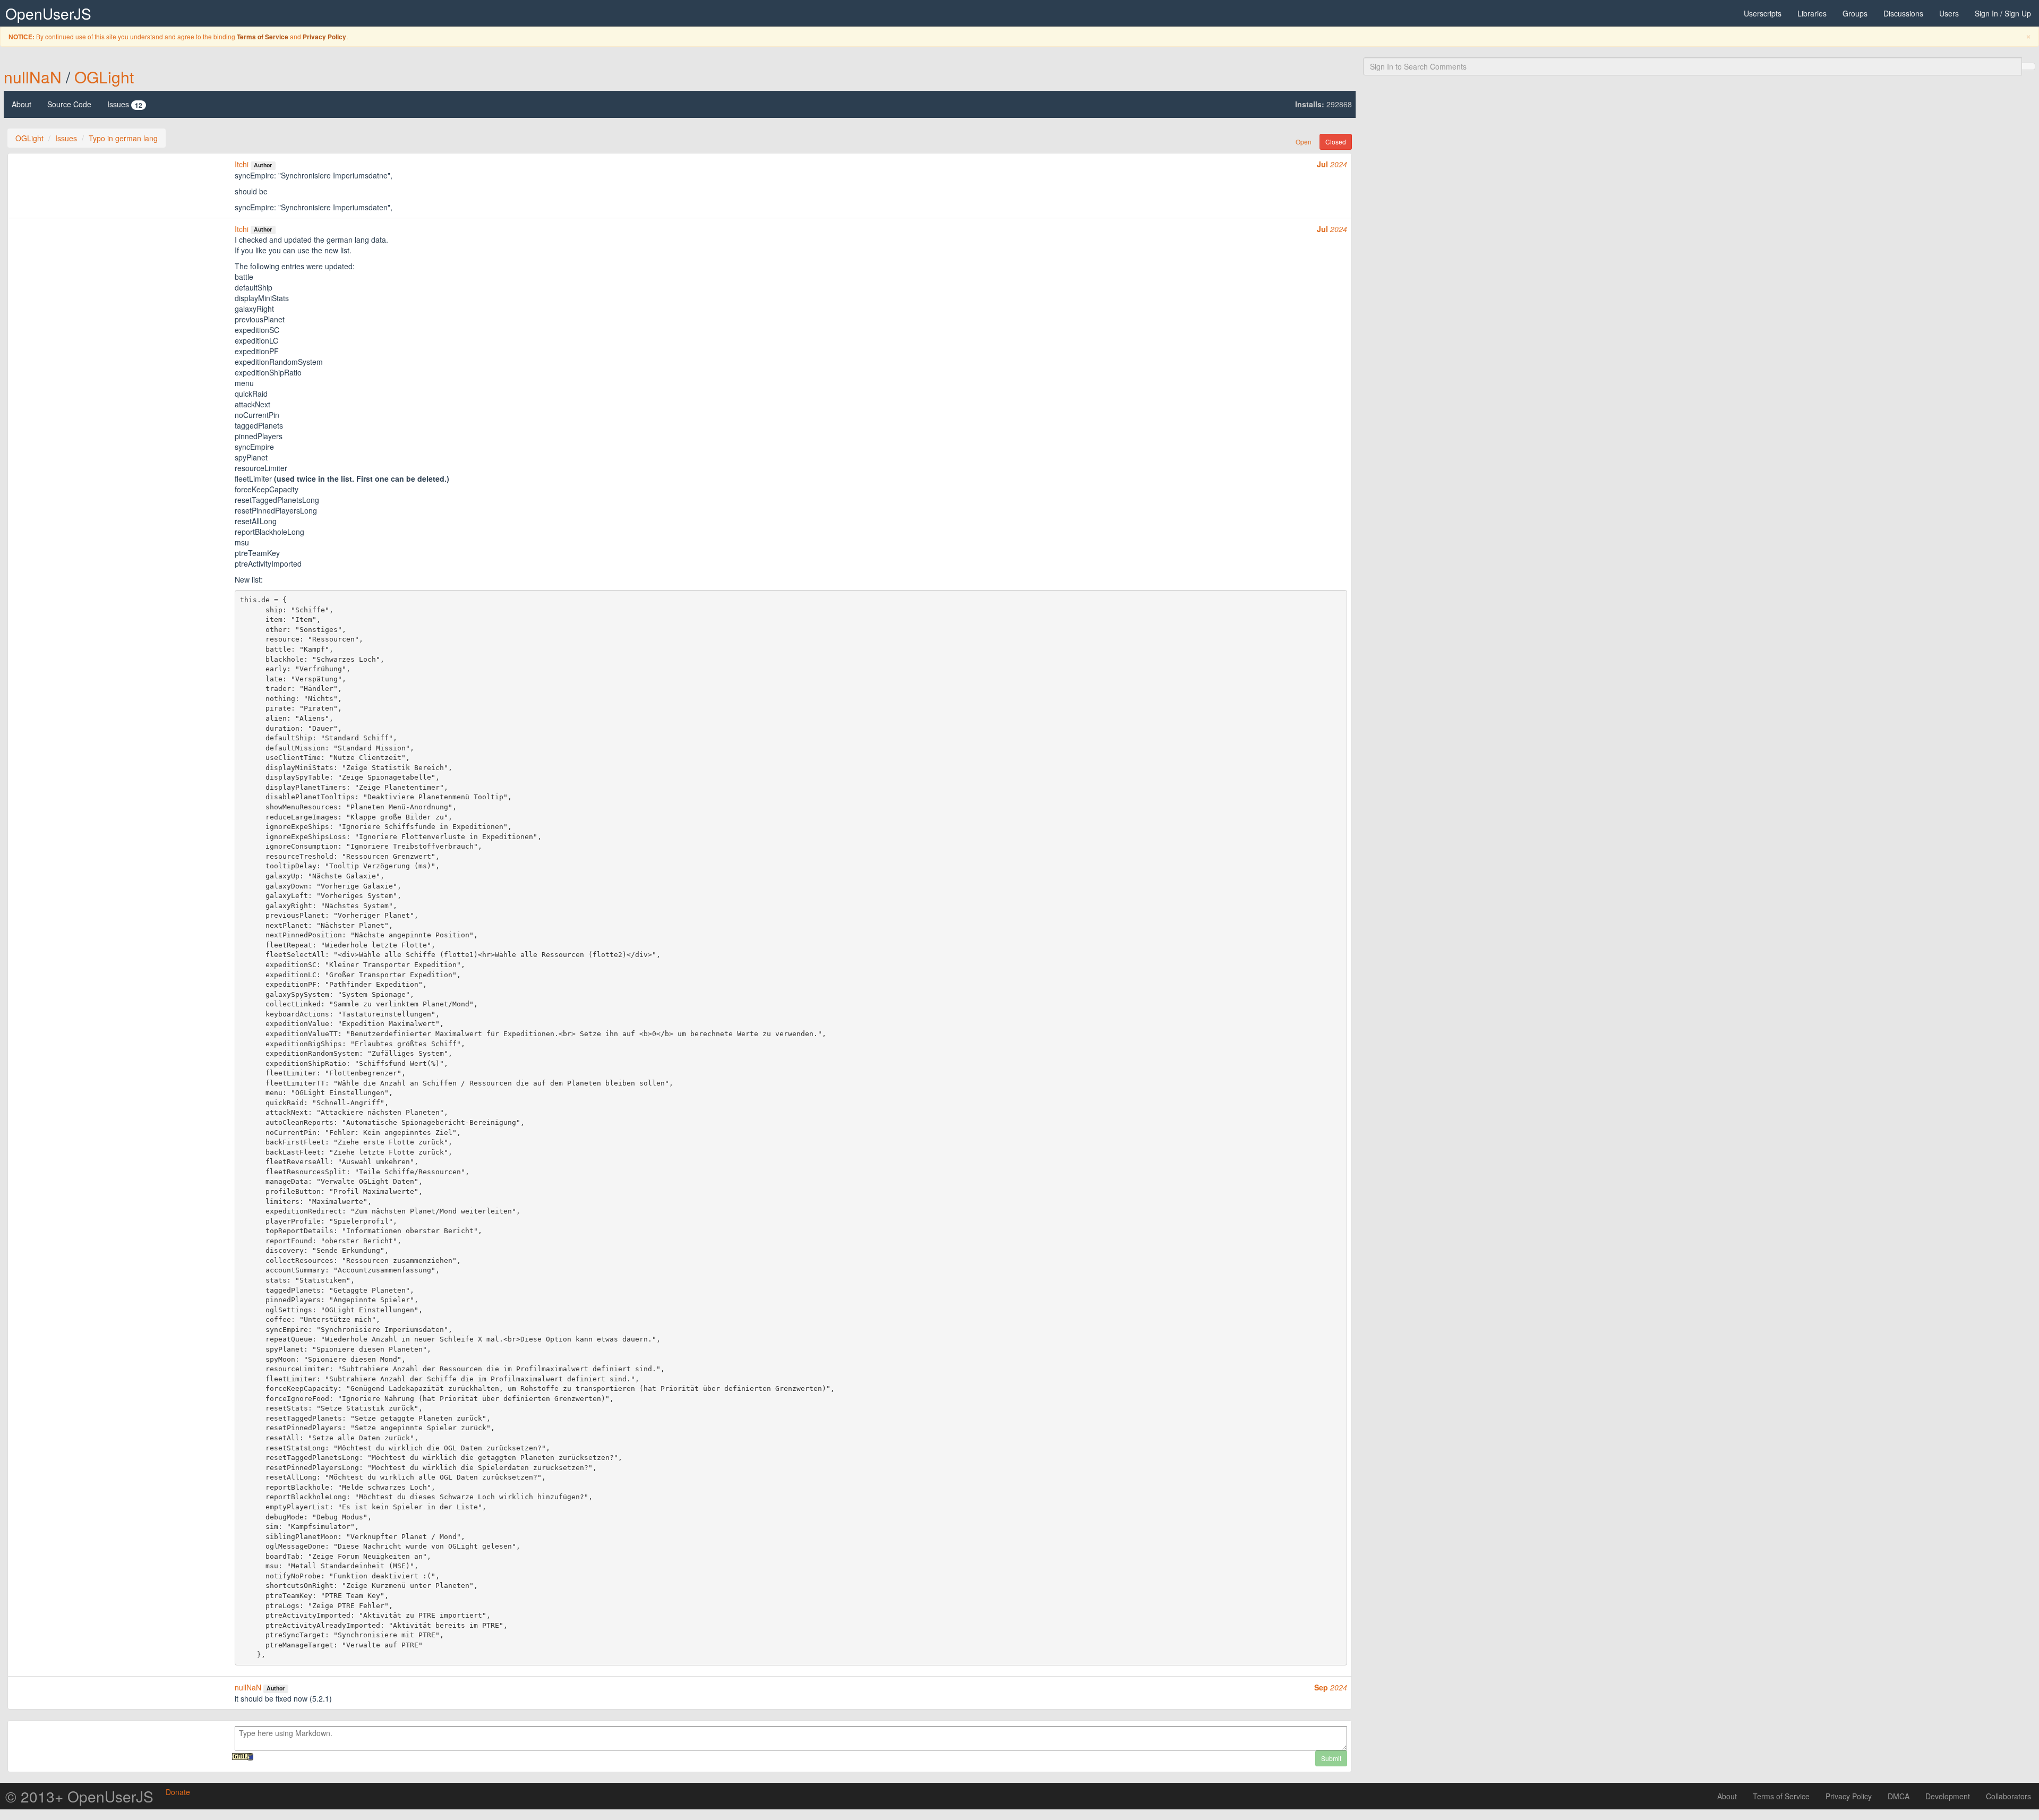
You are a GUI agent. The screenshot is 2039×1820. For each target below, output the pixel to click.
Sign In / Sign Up (2003, 13)
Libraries (1812, 13)
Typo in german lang (123, 138)
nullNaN (33, 77)
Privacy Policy (324, 37)
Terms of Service (263, 37)
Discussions (1903, 13)
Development (1948, 1796)
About (22, 104)
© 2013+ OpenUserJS (79, 1796)
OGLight (104, 77)
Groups (1855, 13)
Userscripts (1763, 13)
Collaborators (2008, 1796)
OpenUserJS (48, 13)
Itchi (242, 164)
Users (1949, 13)
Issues (125, 104)
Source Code (69, 104)
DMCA (1899, 1796)
